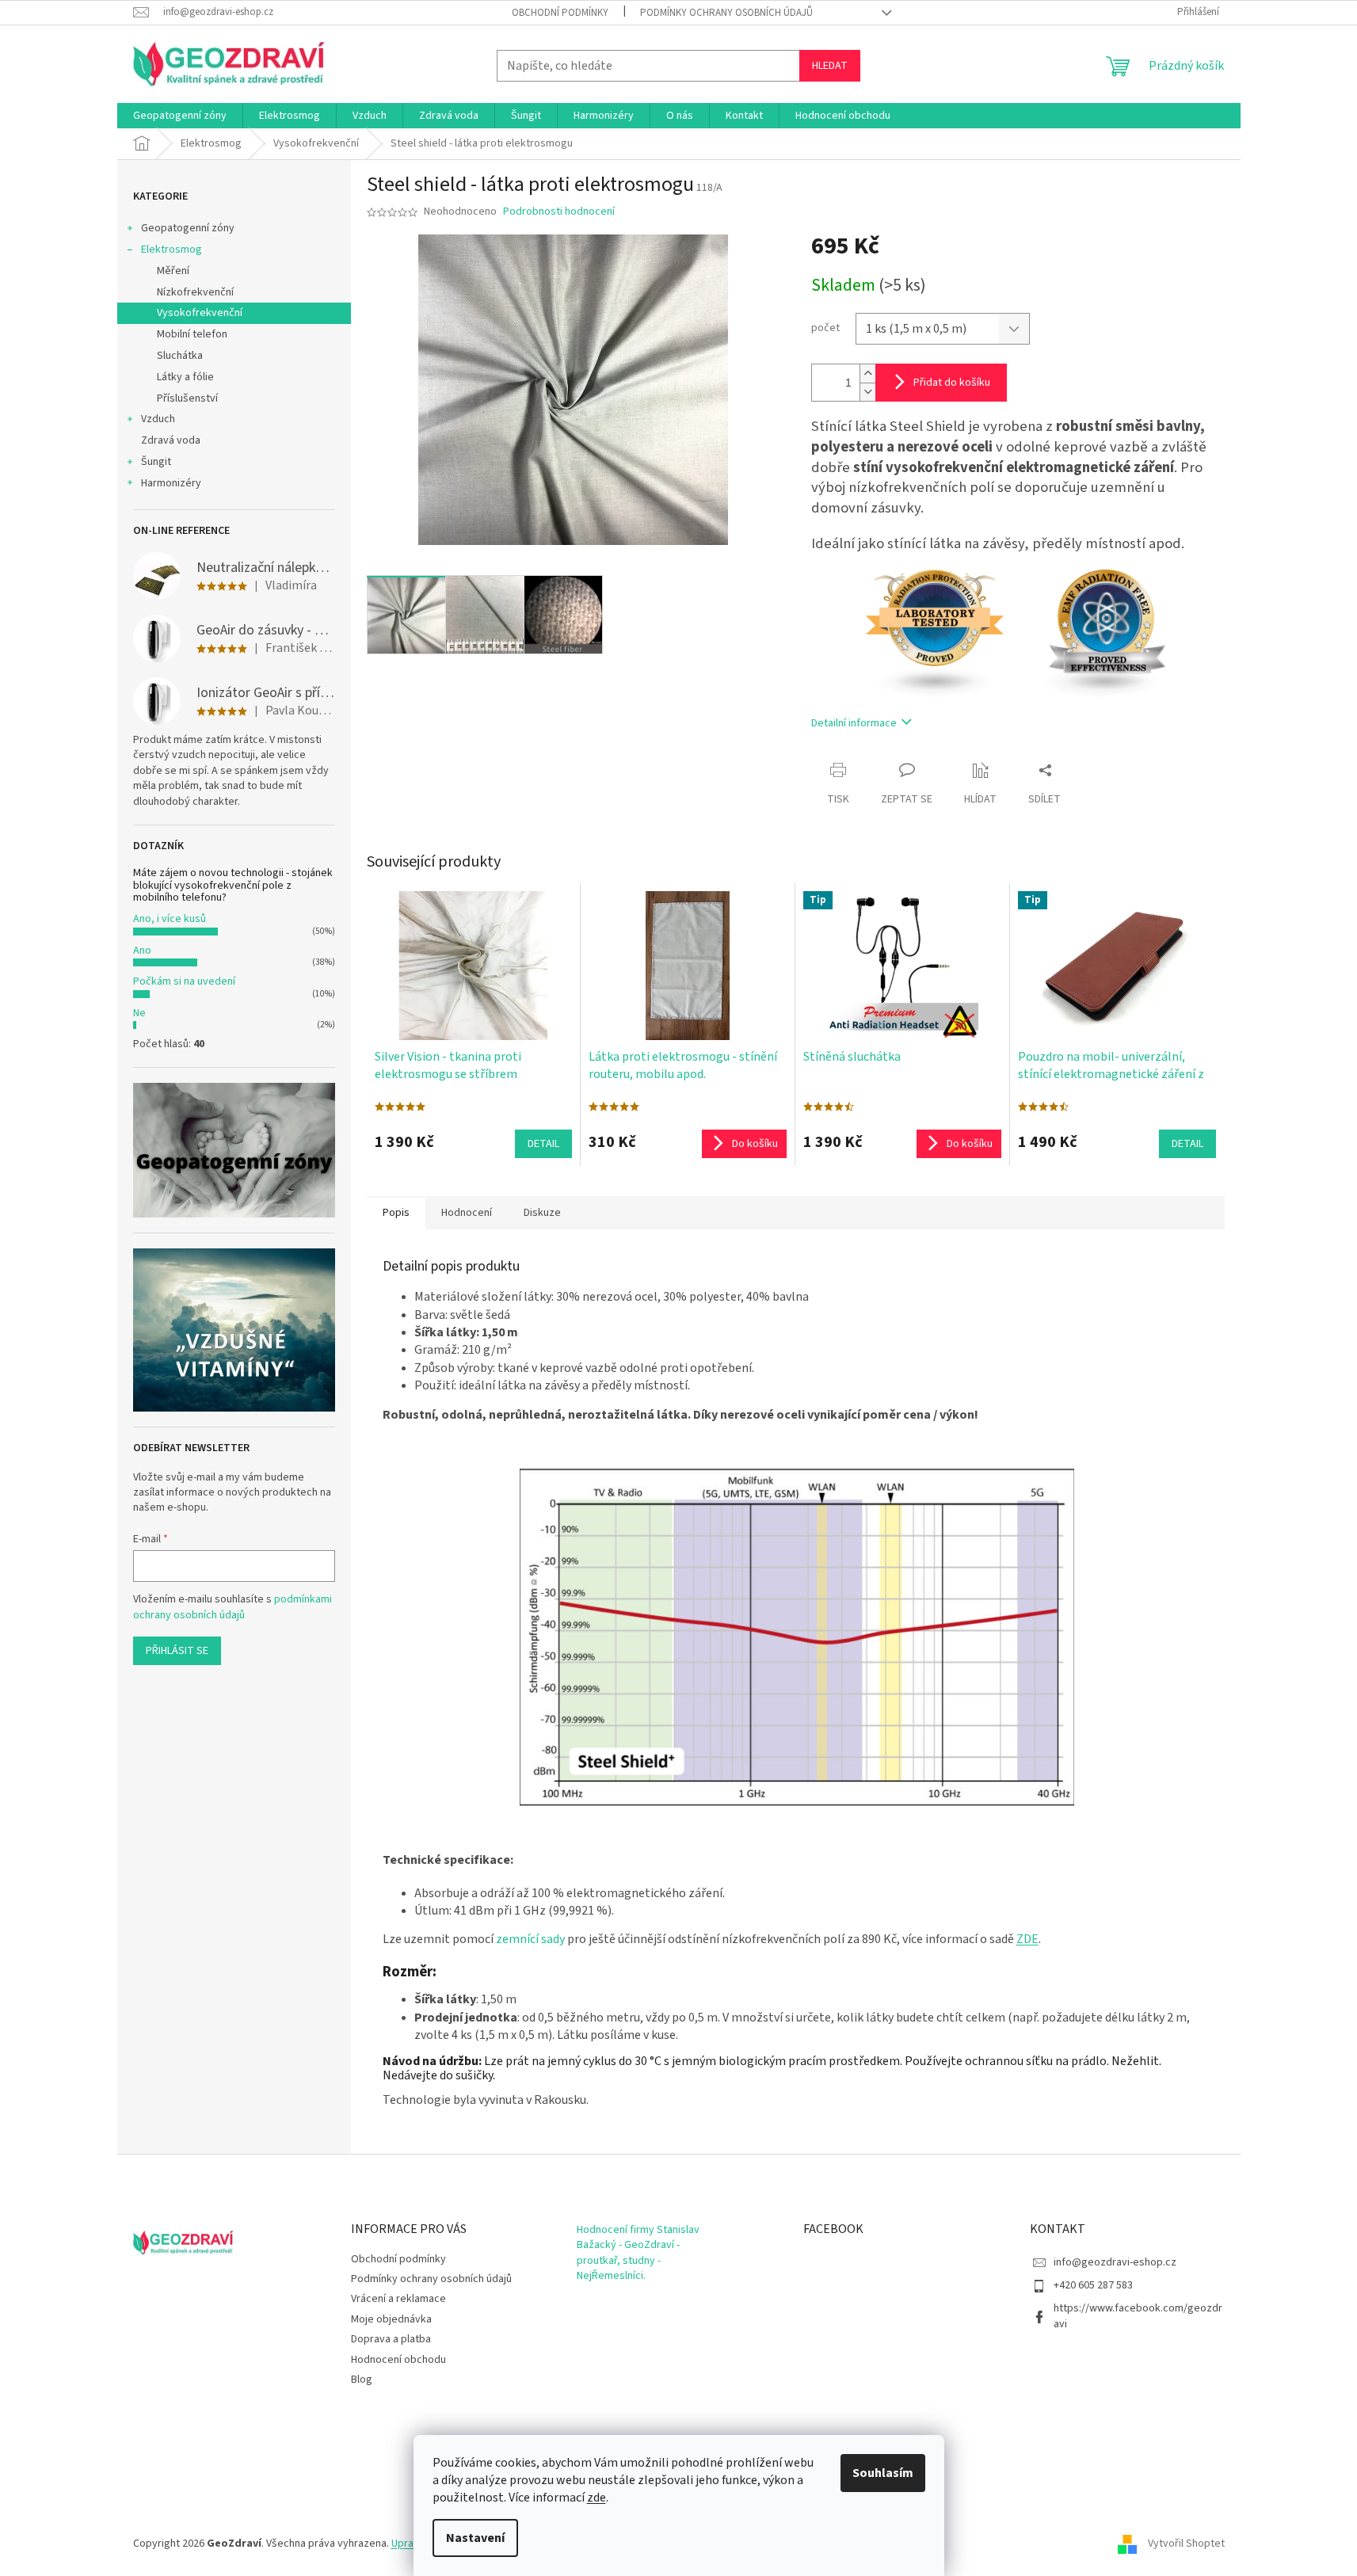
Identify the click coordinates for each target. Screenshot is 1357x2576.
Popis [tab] (396, 1213)
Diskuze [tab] (542, 1213)
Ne (139, 1013)
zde (597, 2498)
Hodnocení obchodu (398, 2360)
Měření (173, 271)
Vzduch (158, 419)
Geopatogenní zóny (188, 228)
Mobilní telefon (192, 334)
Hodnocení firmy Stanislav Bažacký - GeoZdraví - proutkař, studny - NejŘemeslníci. (638, 2253)
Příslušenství (187, 398)
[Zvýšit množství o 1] (867, 373)
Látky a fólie (185, 377)
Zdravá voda (171, 440)
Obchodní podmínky (560, 13)
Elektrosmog (172, 250)
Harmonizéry (171, 483)
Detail (543, 1144)
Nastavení (475, 2538)
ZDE (1027, 1939)
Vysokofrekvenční (200, 313)
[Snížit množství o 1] (867, 392)
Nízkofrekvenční (195, 292)
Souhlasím (883, 2473)
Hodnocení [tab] (467, 1213)
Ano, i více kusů (170, 919)
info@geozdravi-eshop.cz (1115, 2262)
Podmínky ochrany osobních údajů (726, 13)
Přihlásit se (177, 1651)
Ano (142, 951)
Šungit (156, 462)
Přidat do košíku (952, 383)
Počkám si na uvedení (184, 981)
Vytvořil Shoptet (1186, 2544)
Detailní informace (854, 723)
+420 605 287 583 (1093, 2285)
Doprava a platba (391, 2339)
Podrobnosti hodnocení (559, 212)
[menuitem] (180, 116)
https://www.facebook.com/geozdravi (1138, 2316)
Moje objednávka (391, 2319)
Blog (362, 2380)
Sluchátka (180, 356)
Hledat (830, 66)
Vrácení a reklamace (398, 2299)
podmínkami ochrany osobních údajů (233, 1607)
